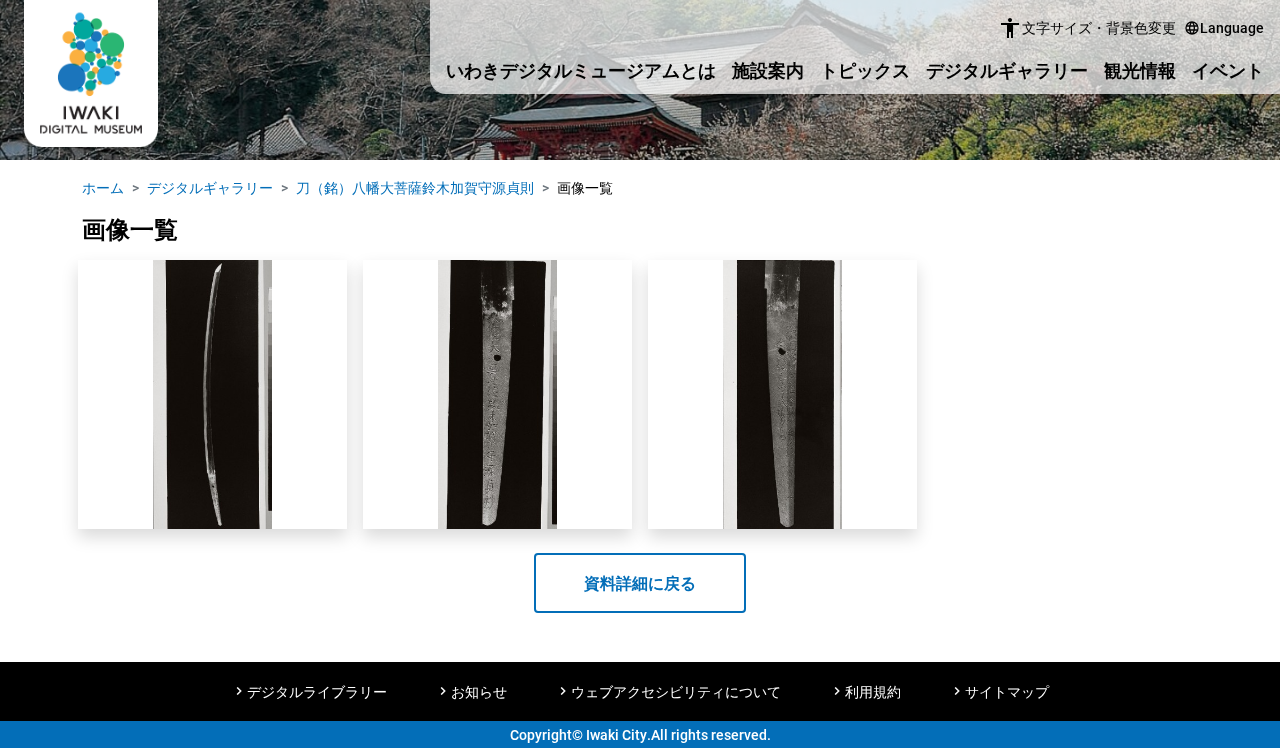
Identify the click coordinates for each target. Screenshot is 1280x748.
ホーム (103, 187)
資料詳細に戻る (640, 582)
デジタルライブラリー (317, 691)
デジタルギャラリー (1007, 70)
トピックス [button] (865, 70)
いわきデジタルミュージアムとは (581, 70)
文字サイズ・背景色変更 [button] (1087, 28)
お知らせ (479, 691)
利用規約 (873, 691)
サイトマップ (1007, 691)
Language (1224, 27)
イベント (1228, 70)
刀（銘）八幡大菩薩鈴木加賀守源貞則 (415, 187)
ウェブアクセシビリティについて (676, 691)
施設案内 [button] (768, 70)
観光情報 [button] (1140, 70)
